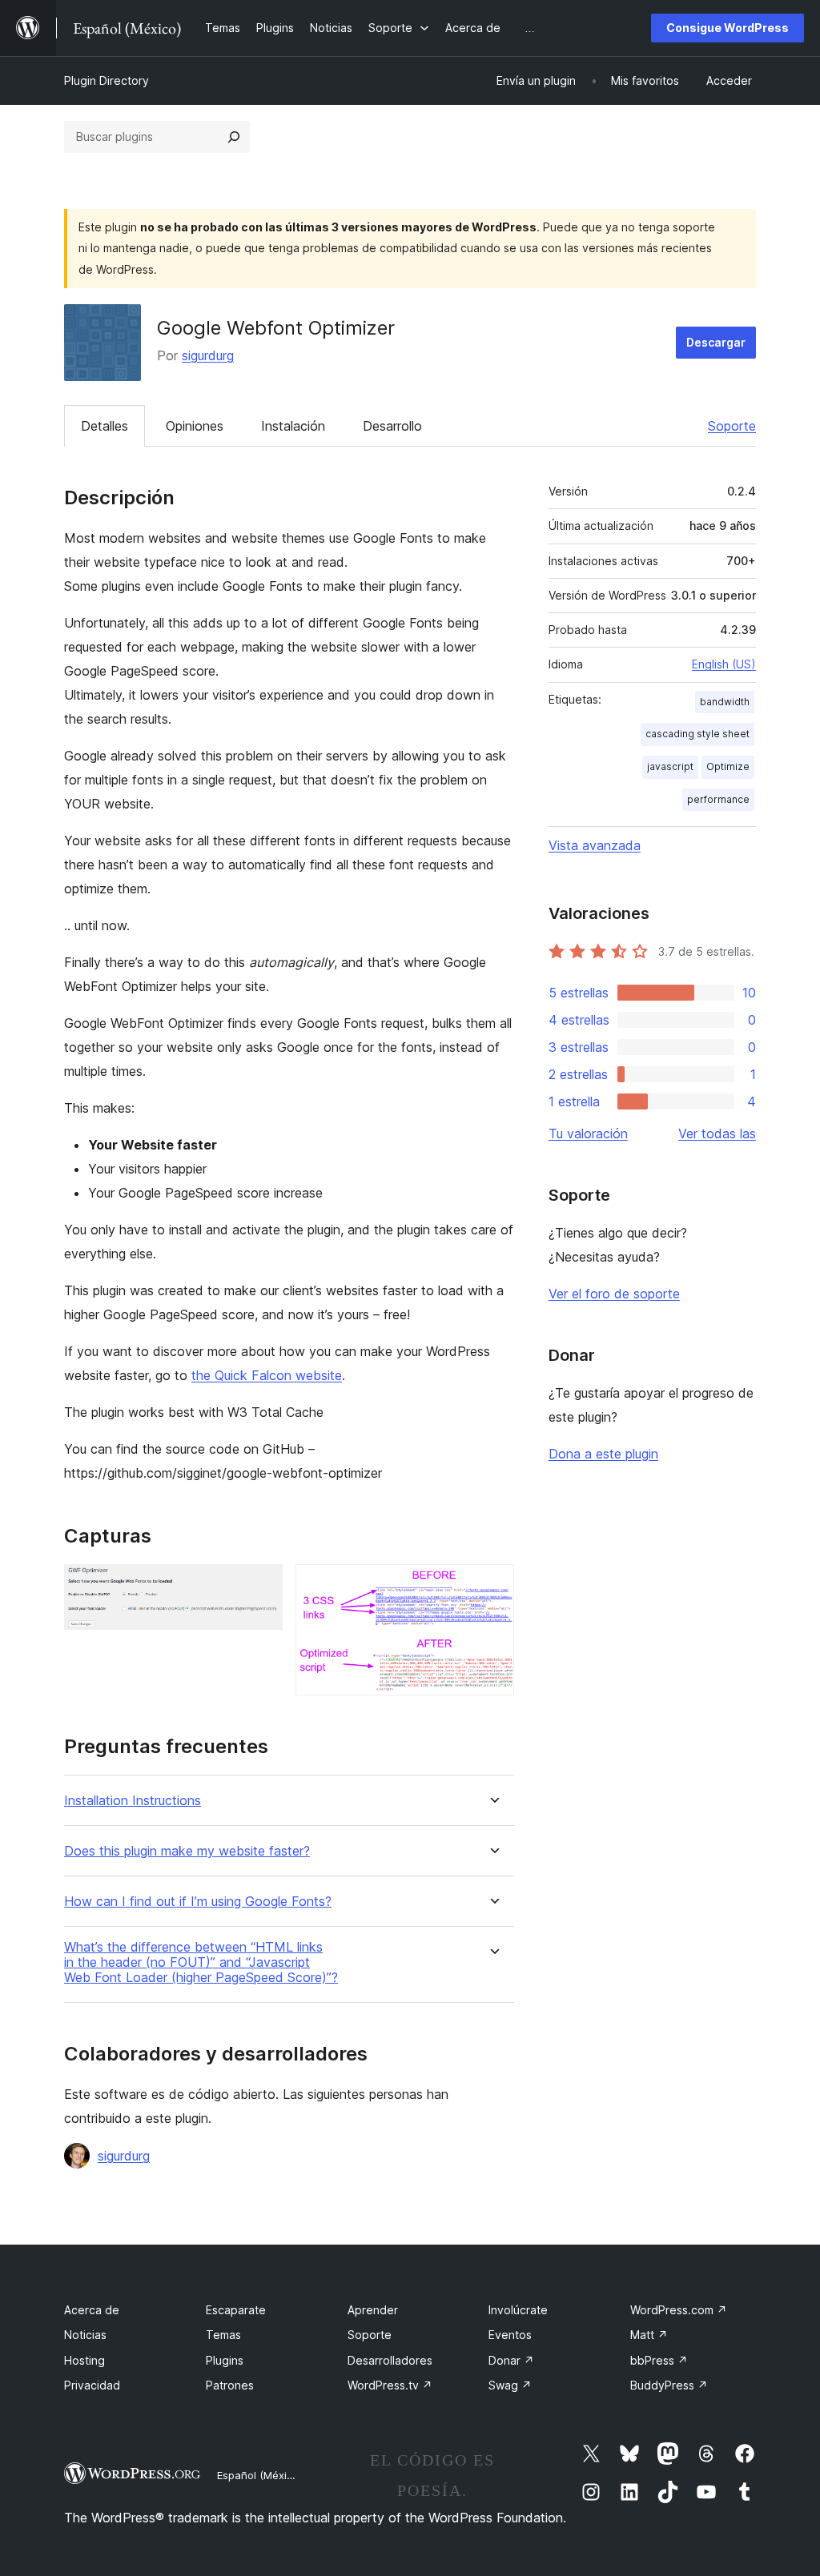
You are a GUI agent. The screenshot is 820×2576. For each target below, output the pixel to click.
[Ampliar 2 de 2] (492, 1586)
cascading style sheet (697, 734)
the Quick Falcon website (267, 1375)
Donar (511, 2360)
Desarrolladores (390, 2360)
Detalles (105, 426)
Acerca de (92, 2310)
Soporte (732, 426)
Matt (649, 2335)
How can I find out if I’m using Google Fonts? (198, 1902)
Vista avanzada (595, 845)
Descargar (716, 342)
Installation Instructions (133, 1801)
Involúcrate (518, 2310)
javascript (670, 766)
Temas (223, 2335)
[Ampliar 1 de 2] (261, 1586)
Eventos (510, 2335)
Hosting (84, 2360)
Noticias (85, 2335)
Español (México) (259, 2475)
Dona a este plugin (603, 1454)
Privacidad (92, 2385)
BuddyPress (669, 2385)
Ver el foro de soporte (614, 1294)
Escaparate (236, 2310)
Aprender (373, 2310)
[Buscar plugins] (234, 137)
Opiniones (195, 426)
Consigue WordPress (728, 28)
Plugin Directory (107, 80)
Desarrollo (392, 426)
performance (718, 799)
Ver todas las (717, 1134)
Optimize (728, 766)
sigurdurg (208, 355)
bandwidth (725, 702)
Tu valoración (588, 1134)
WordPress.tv (390, 2385)
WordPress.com (679, 2310)
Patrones (230, 2385)
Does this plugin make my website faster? (187, 1851)
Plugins (225, 2360)
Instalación (293, 426)
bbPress (659, 2360)
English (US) (724, 664)
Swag (510, 2385)
